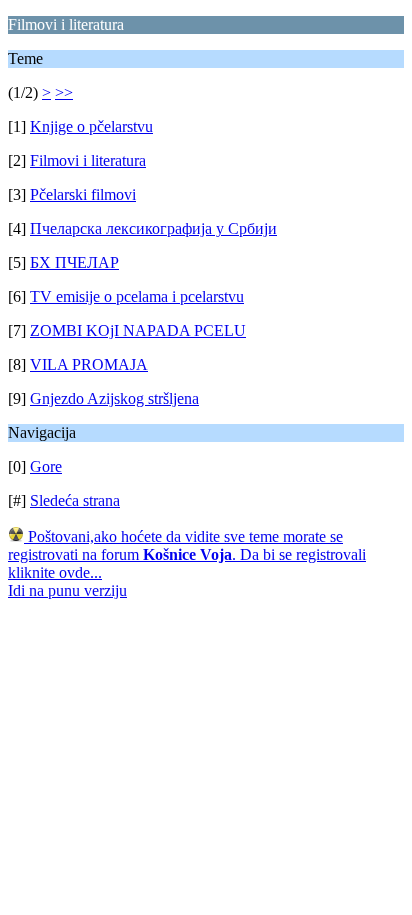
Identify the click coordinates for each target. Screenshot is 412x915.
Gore (46, 466)
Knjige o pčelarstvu (91, 126)
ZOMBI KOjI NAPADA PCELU (138, 330)
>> (64, 92)
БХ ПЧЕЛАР (74, 262)
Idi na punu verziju (67, 590)
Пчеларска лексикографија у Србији (153, 228)
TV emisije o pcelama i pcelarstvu (137, 296)
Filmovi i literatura (88, 160)
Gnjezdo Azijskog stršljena (114, 398)
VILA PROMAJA (89, 364)
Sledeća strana (75, 500)
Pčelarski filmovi (83, 194)
